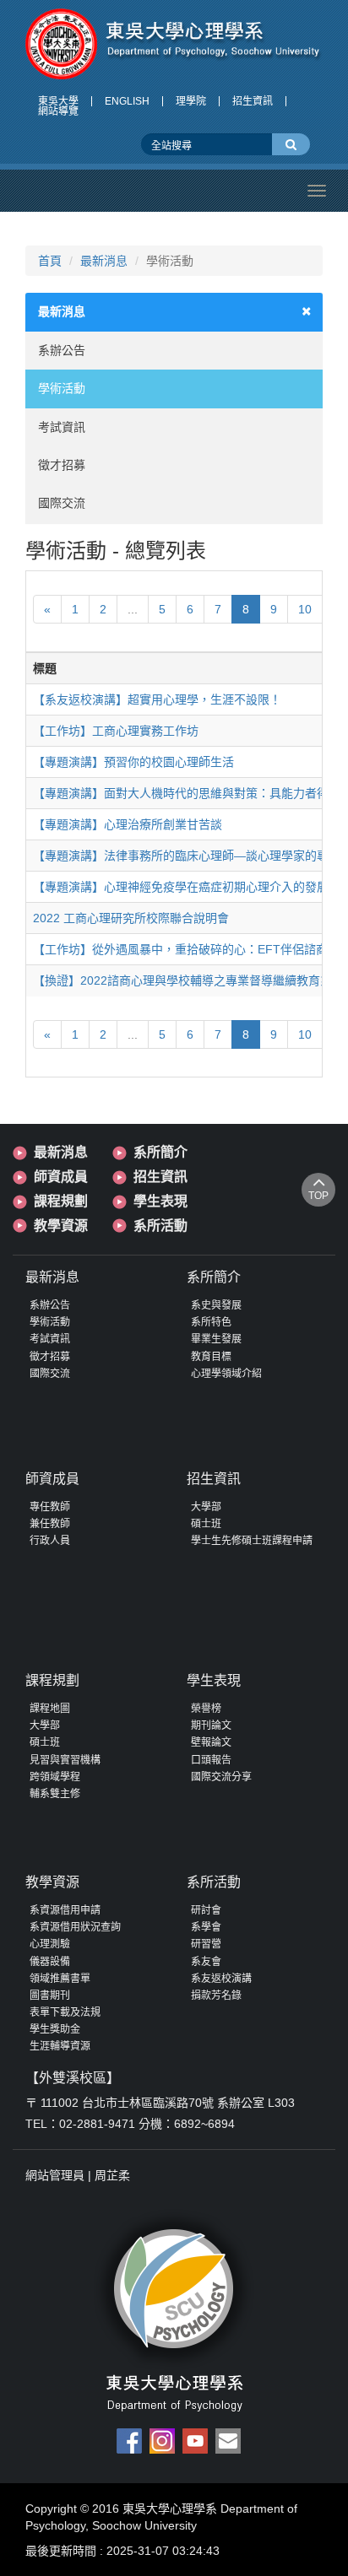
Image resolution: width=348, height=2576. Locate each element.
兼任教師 (50, 1524)
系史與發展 (216, 1305)
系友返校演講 (221, 1979)
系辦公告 (62, 350)
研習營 (206, 1944)
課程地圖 (50, 1709)
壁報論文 (211, 1742)
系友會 (206, 1962)
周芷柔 (112, 2175)
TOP (318, 1196)
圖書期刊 (50, 1995)
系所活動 (160, 1226)
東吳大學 (58, 101)
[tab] (174, 312)
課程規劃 (61, 1201)
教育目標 (211, 1357)
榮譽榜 (206, 1709)
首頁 (50, 261)
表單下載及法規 (65, 2012)
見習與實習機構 (65, 1760)
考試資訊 (62, 427)
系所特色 (211, 1322)
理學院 (191, 101)
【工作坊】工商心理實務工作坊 (116, 731)
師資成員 (61, 1177)
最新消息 (104, 261)
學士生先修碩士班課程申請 (252, 1541)
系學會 (206, 1927)
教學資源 (61, 1226)
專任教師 (50, 1507)
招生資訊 (253, 101)
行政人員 (50, 1541)
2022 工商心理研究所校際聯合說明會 (131, 918)
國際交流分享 (221, 1777)
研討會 (206, 1910)
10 (305, 609)
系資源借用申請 (65, 1910)
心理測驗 (50, 1944)
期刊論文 (211, 1725)
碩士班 (206, 1524)
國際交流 (62, 503)
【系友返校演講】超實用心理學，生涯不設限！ (157, 699)
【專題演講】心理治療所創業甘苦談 (128, 824)
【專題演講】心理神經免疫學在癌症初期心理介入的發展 (181, 887)
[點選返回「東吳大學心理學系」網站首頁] (174, 44)
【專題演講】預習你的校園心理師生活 (133, 762)
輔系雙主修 (55, 1794)
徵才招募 (62, 465)
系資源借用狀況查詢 (75, 1927)
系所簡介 (160, 1152)
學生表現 (160, 1201)
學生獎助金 (55, 2029)
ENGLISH (127, 101)
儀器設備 (50, 1962)
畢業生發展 (216, 1339)
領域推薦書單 (60, 1979)
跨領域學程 (55, 1777)
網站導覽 (58, 111)
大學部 (206, 1507)
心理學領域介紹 (226, 1374)
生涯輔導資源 (60, 2046)
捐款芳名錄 (216, 1995)
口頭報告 (211, 1760)
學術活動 (62, 388)
